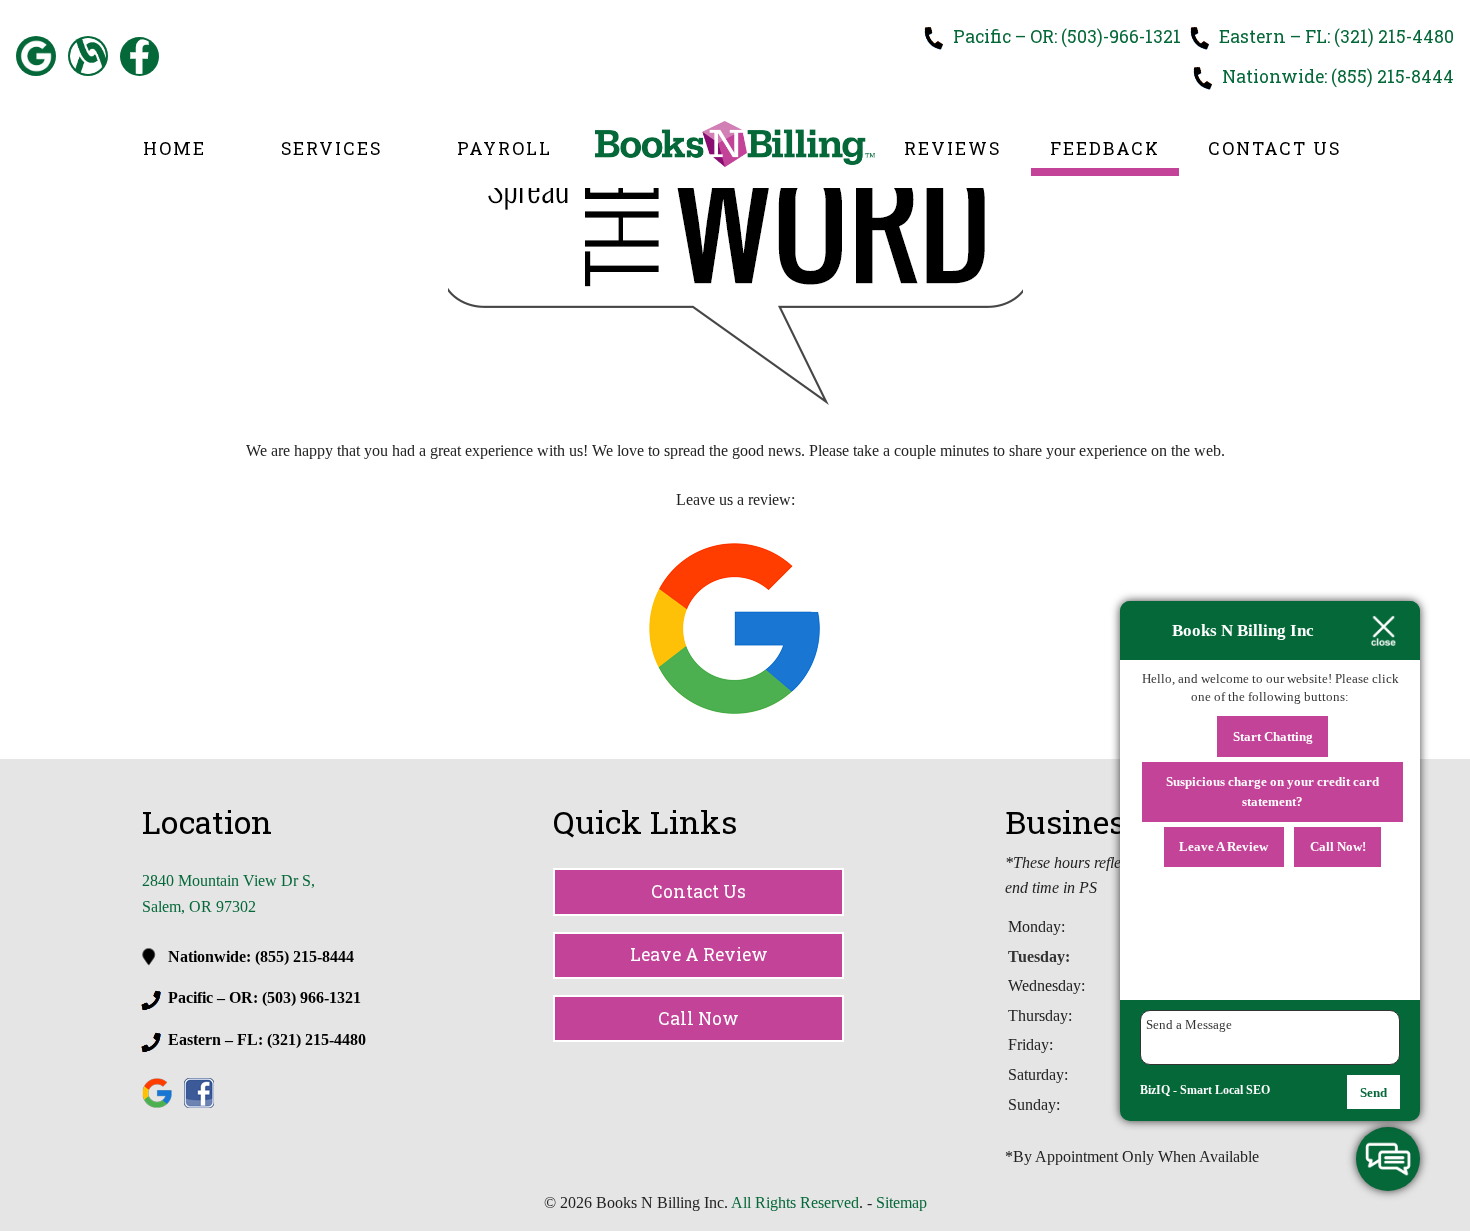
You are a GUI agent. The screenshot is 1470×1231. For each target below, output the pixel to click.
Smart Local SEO (1225, 1090)
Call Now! (1338, 846)
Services (331, 148)
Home (174, 148)
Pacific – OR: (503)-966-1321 (1065, 36)
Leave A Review (699, 954)
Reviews (952, 148)
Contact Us (1274, 148)
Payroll (504, 148)
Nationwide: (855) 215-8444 (1336, 76)
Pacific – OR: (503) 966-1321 (264, 997)
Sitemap (901, 1202)
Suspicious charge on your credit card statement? (1272, 791)
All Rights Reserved (795, 1202)
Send (1373, 1092)
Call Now (698, 1018)
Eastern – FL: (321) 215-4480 (1334, 36)
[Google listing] (734, 710)
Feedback (1105, 148)
